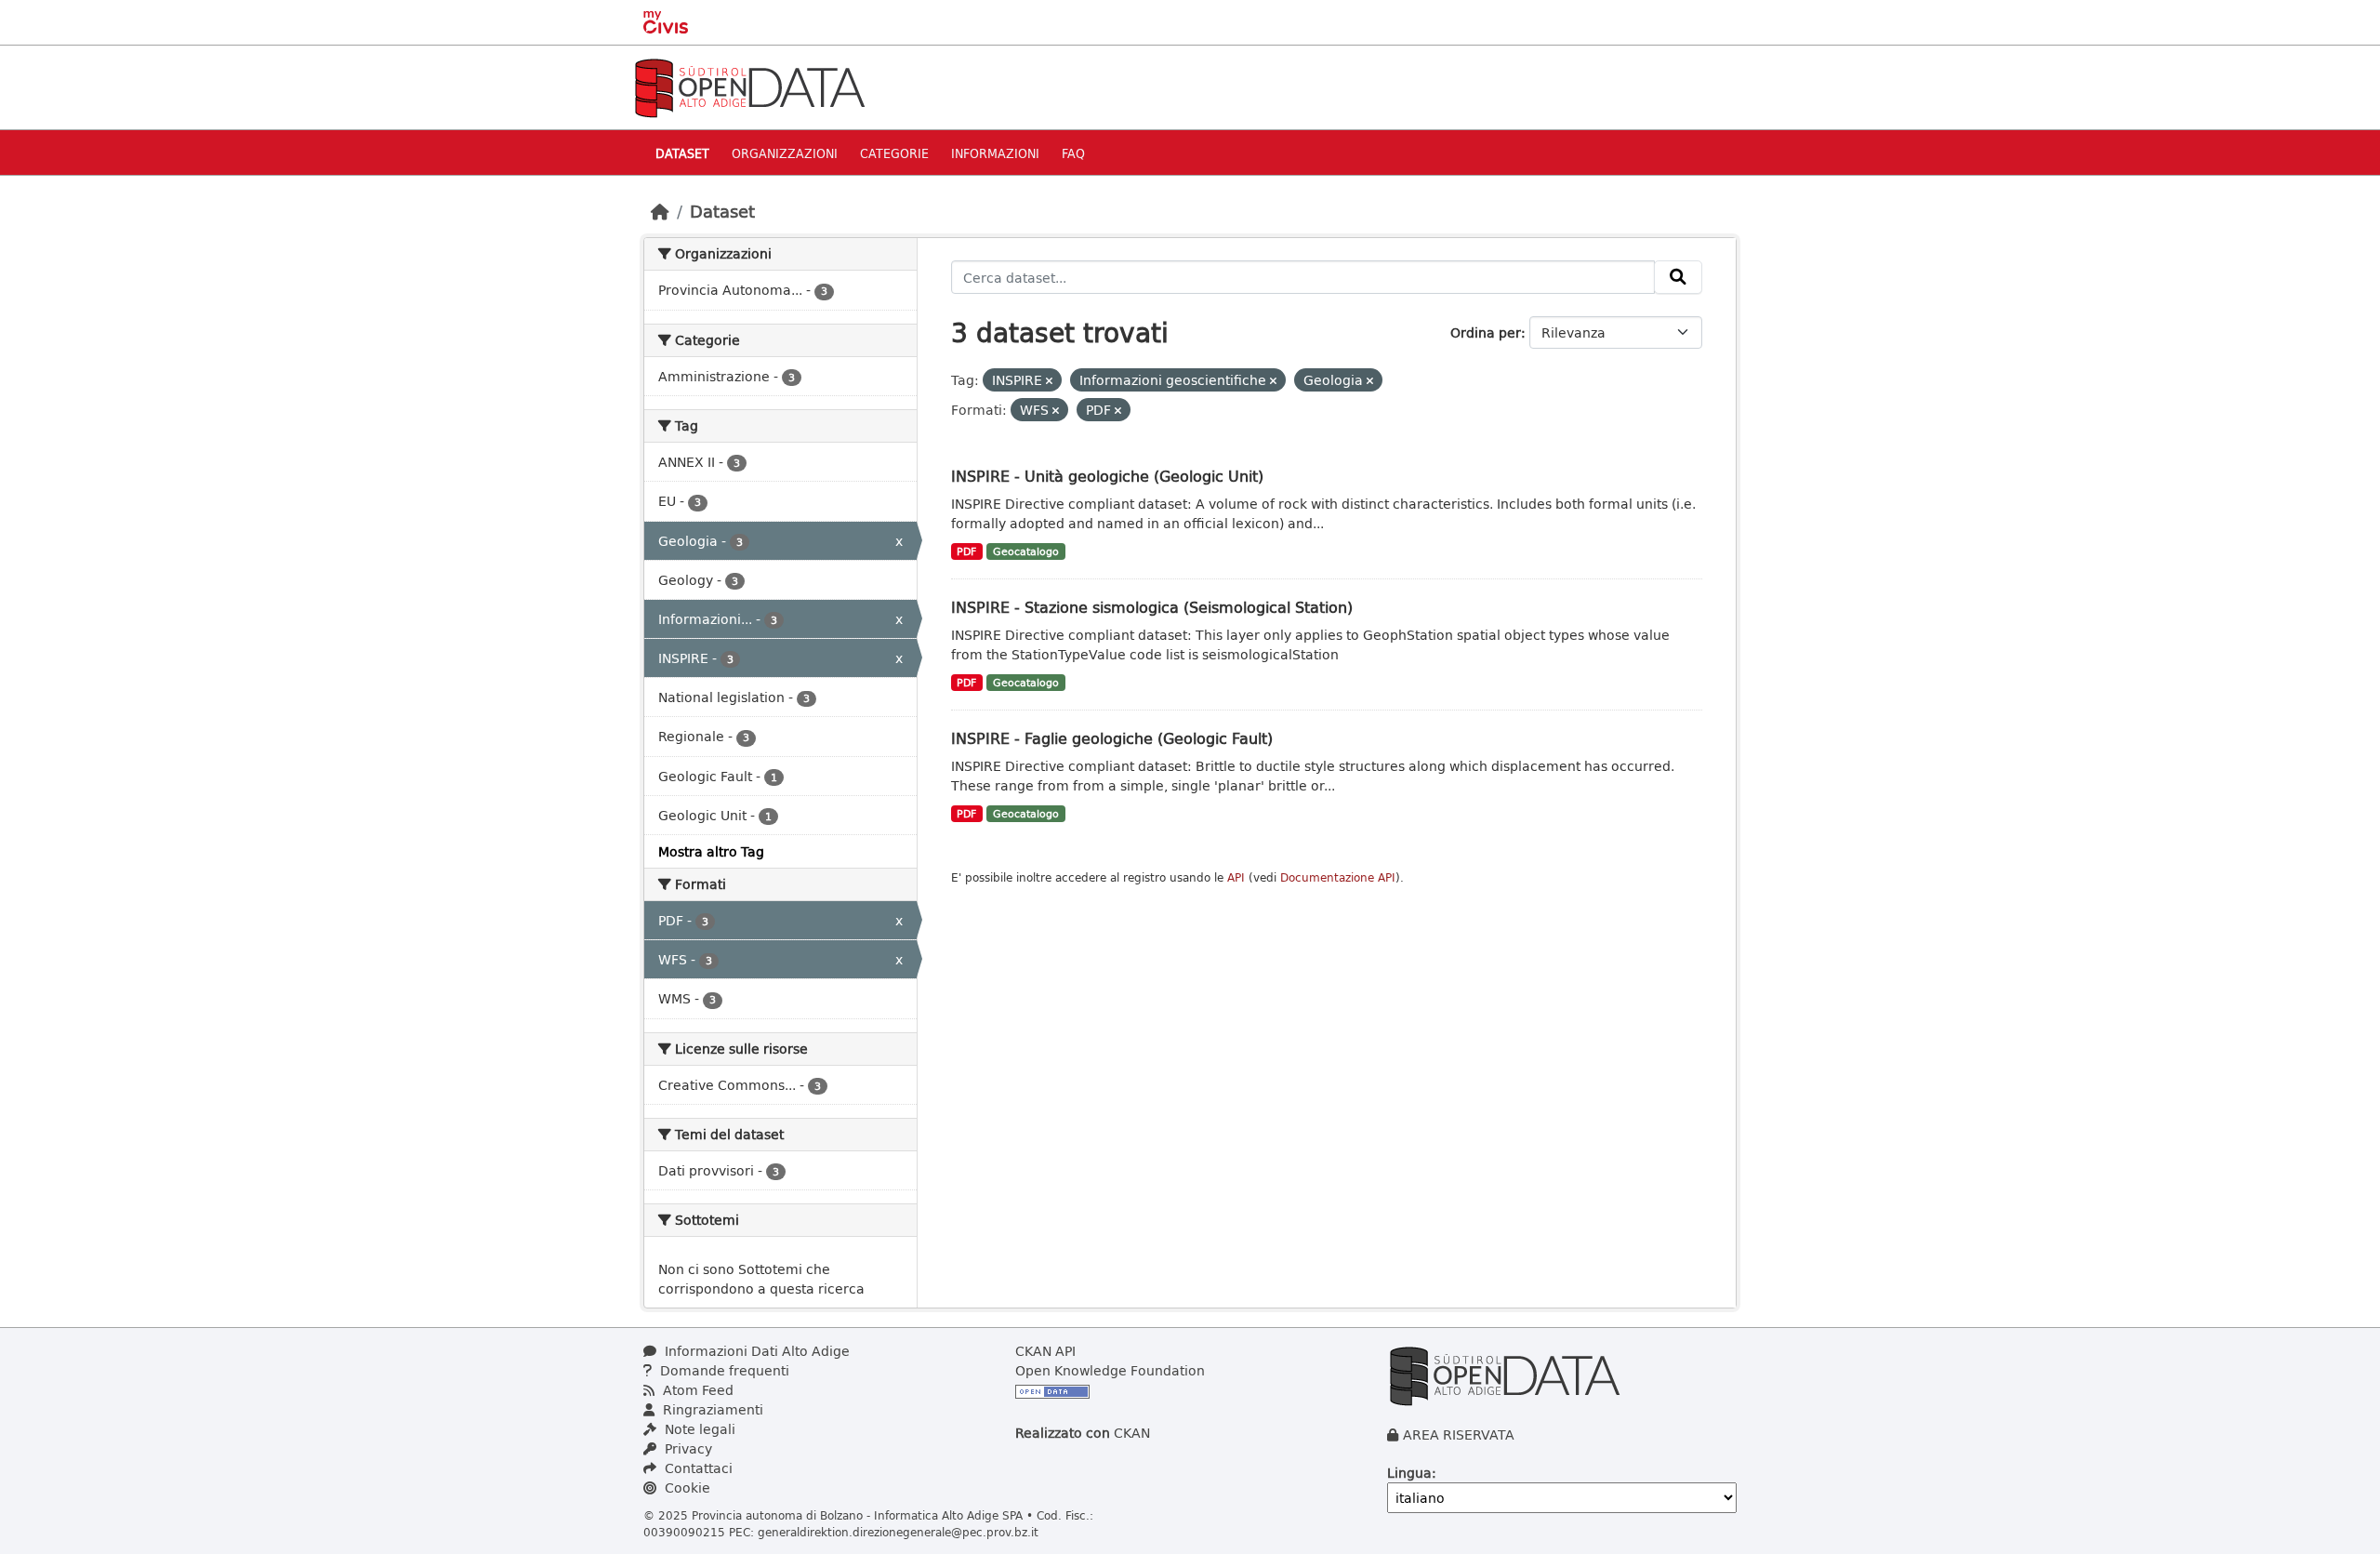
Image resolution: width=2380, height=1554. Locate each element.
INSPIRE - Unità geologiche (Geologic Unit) (1107, 476)
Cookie (686, 1488)
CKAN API (1045, 1351)
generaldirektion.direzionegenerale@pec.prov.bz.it (898, 1532)
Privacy (687, 1448)
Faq (1073, 153)
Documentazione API (1338, 877)
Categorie (894, 153)
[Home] (660, 211)
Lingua (1409, 1473)
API (1236, 877)
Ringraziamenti (711, 1409)
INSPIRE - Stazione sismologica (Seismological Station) (1152, 607)
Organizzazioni (785, 153)
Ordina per (1486, 332)
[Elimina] (1049, 381)
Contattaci (697, 1468)
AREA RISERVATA (1459, 1434)
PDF (966, 551)
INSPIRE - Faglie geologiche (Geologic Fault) (1112, 738)
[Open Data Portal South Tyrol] (749, 86)
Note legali (698, 1429)
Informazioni (995, 153)
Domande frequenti (723, 1370)
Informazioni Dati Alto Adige (755, 1351)
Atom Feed (696, 1390)
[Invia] (1678, 277)
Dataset (682, 153)
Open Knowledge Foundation (1110, 1370)
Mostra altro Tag (711, 851)
